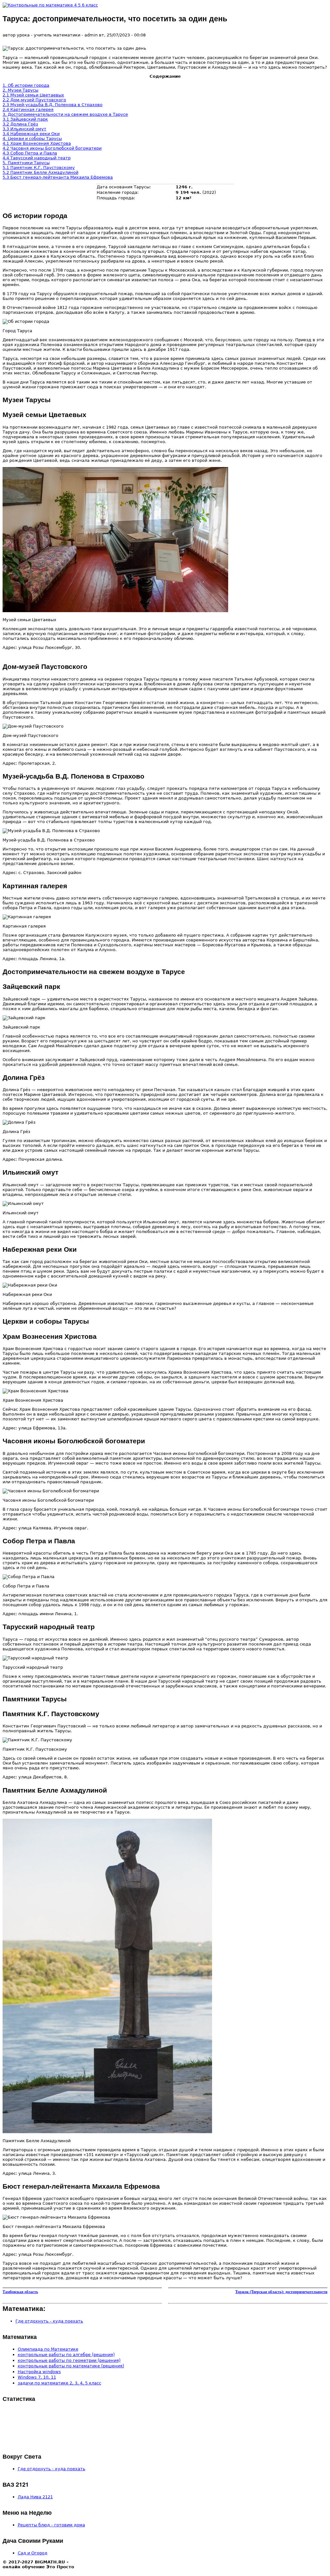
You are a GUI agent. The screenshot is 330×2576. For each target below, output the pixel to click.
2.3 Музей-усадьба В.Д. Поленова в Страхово (53, 105)
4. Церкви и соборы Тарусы (32, 139)
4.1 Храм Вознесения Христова (37, 143)
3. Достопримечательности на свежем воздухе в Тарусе (65, 114)
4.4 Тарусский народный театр (37, 158)
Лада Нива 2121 (35, 2497)
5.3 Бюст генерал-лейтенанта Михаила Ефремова (58, 177)
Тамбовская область (20, 2292)
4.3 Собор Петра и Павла (30, 153)
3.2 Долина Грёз (20, 124)
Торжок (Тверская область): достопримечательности (281, 2292)
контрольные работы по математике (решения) (71, 2366)
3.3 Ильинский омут (24, 129)
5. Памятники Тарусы (26, 163)
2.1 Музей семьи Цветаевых (33, 95)
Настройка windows (39, 2372)
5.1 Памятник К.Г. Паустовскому (39, 168)
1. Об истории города (26, 85)
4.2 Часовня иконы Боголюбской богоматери (52, 148)
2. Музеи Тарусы (20, 90)
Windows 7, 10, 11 (37, 2377)
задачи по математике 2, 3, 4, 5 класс (59, 2383)
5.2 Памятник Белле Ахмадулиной (40, 172)
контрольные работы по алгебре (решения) (66, 2355)
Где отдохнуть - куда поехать (49, 2321)
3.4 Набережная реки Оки (31, 134)
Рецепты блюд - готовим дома (51, 2525)
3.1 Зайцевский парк (25, 119)
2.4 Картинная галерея (28, 109)
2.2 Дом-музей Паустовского (34, 100)
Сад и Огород (33, 2553)
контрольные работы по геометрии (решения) (69, 2360)
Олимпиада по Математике (48, 2349)
